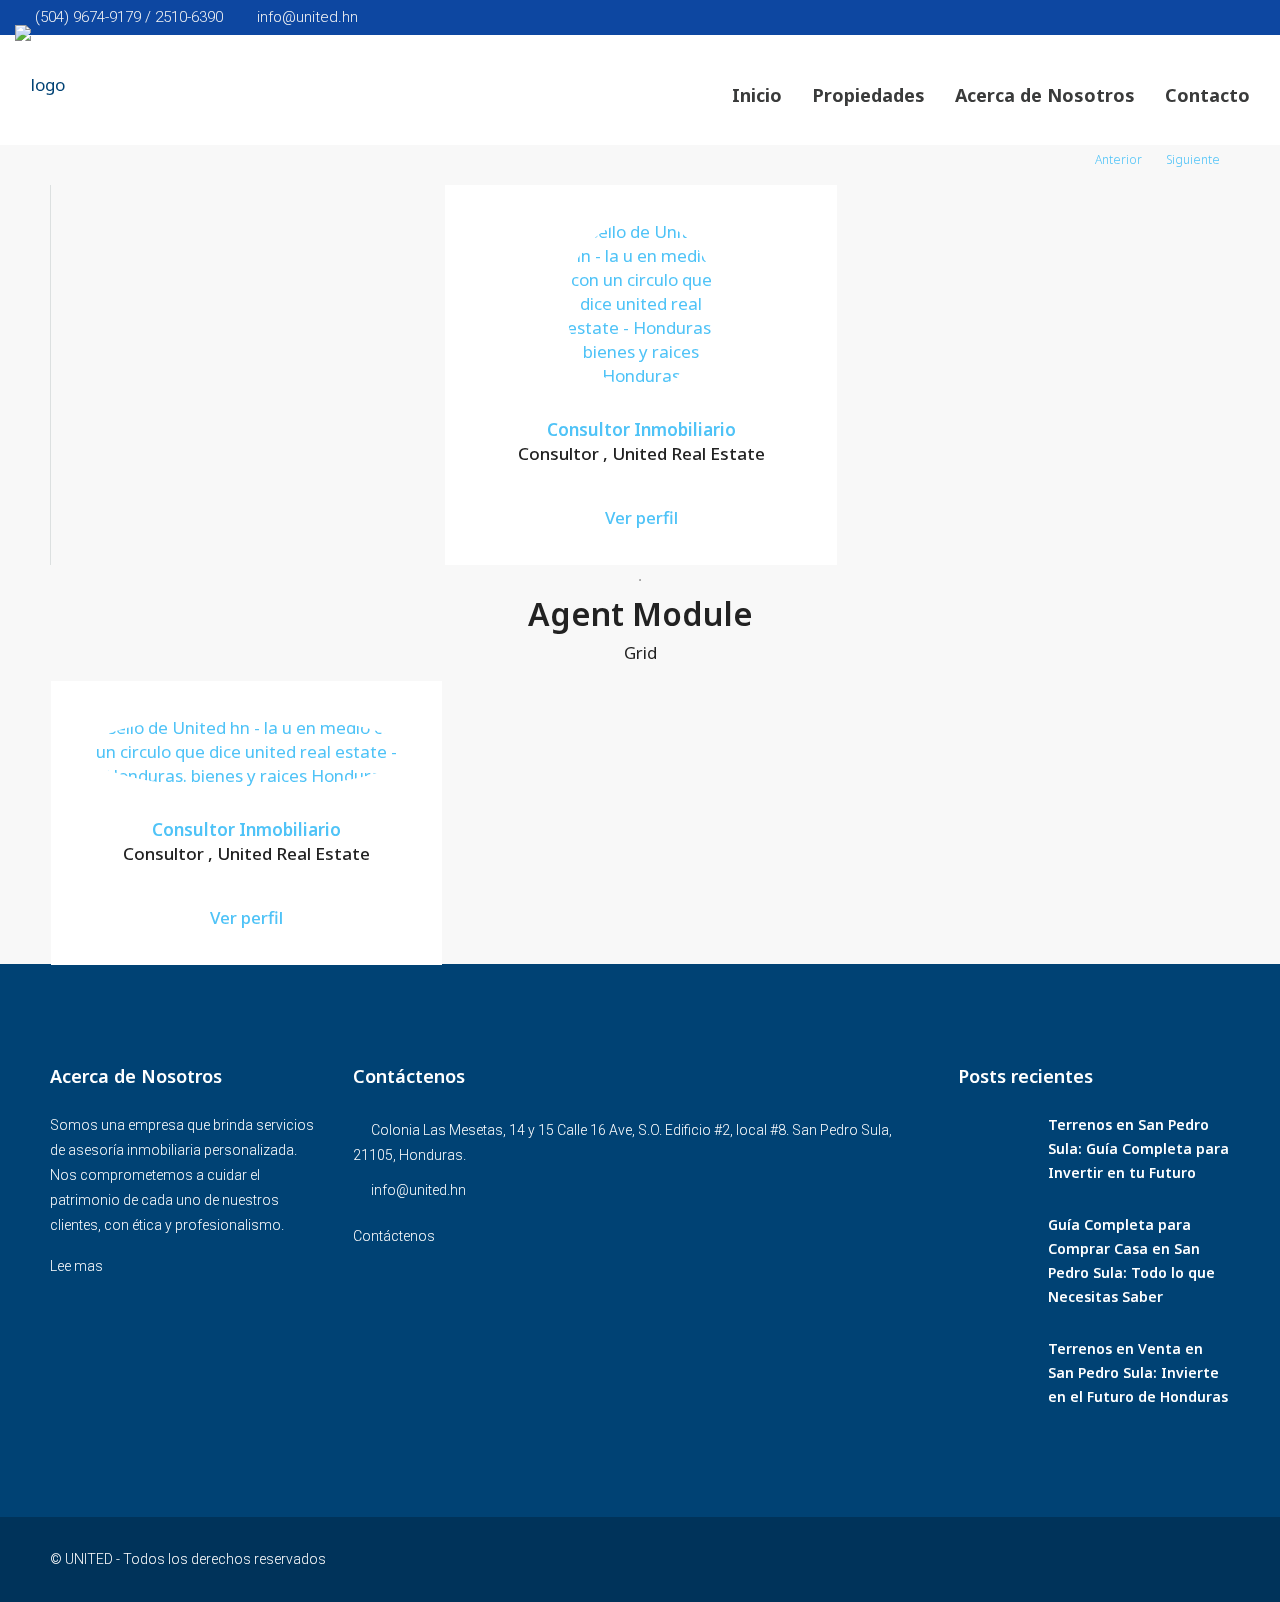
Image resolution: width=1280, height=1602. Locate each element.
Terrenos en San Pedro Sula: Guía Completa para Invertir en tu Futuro (1138, 1148)
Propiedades (868, 95)
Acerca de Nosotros (1045, 95)
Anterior (1118, 159)
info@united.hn (418, 1190)
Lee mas (76, 1266)
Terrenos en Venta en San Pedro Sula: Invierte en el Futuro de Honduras (1138, 1372)
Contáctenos (394, 1236)
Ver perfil (641, 517)
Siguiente (1193, 159)
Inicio (757, 95)
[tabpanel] (641, 375)
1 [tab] (640, 580)
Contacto (1207, 95)
